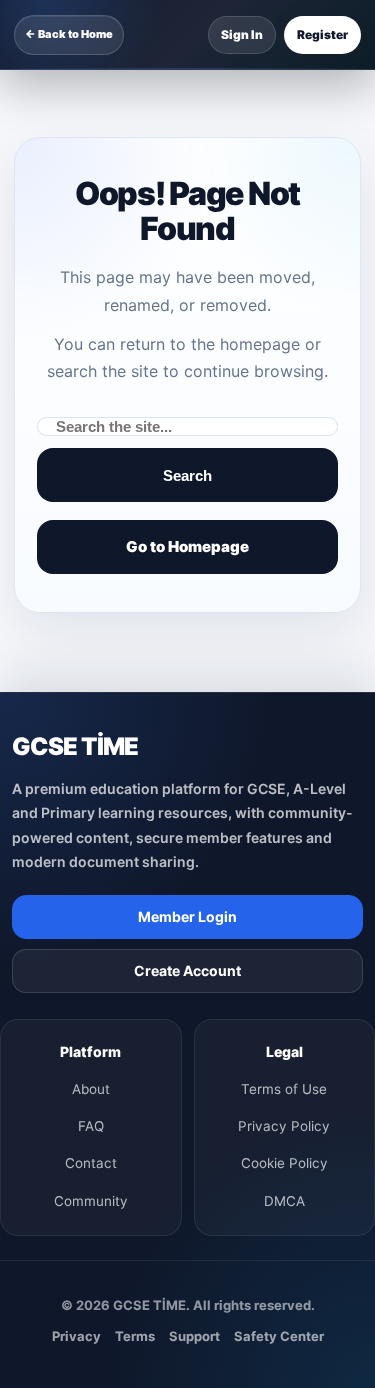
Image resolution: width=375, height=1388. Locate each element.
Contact (91, 1163)
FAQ (91, 1126)
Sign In (242, 34)
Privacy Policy (284, 1126)
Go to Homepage (187, 546)
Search (187, 475)
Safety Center (279, 1336)
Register (322, 34)
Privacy (76, 1336)
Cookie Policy (284, 1163)
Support (194, 1336)
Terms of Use (284, 1089)
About (91, 1089)
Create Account (187, 970)
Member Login (187, 916)
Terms (135, 1336)
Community (91, 1201)
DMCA (284, 1201)
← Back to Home (69, 34)
